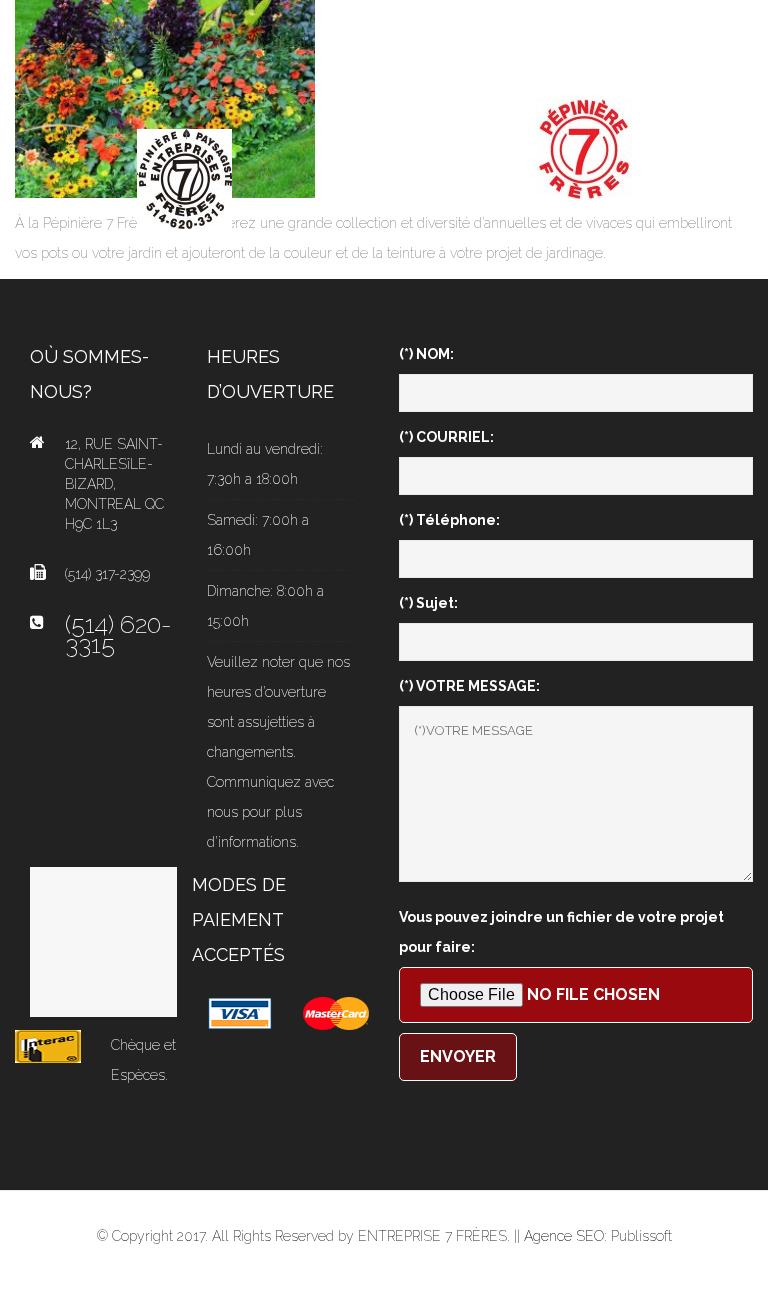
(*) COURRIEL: (446, 437)
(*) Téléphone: (449, 520)
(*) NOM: (426, 354)
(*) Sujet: (428, 603)
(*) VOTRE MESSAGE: (469, 686)
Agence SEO (564, 1236)
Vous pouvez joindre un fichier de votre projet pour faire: (561, 932)
